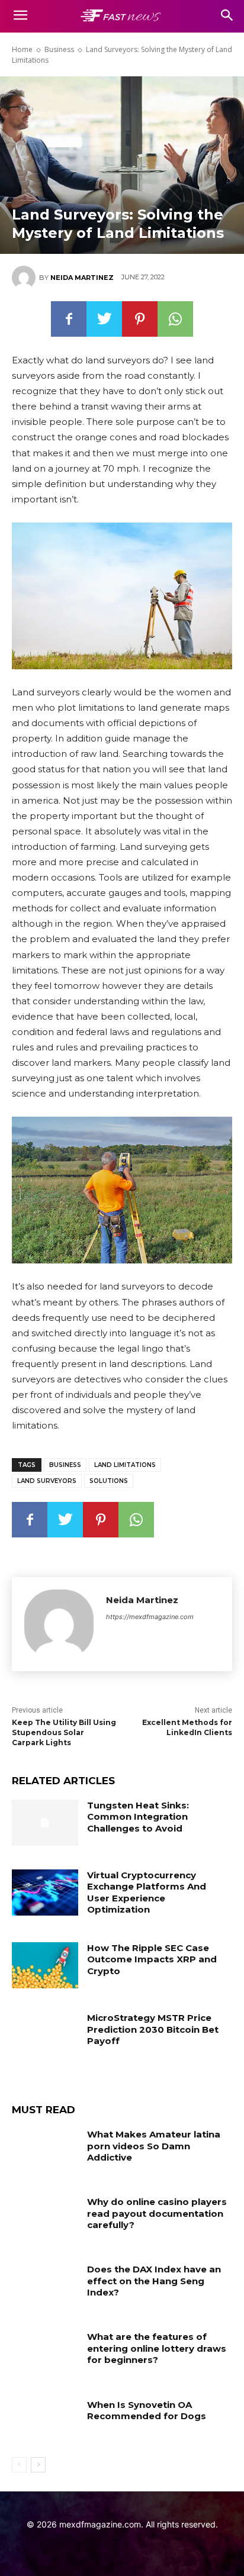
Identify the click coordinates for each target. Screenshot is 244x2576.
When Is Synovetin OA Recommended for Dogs (147, 2411)
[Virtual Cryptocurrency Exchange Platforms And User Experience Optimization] (45, 1892)
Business (59, 49)
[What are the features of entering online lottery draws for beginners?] (45, 2354)
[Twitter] (104, 319)
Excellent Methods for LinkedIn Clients (187, 1727)
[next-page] (38, 2465)
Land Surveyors (47, 1481)
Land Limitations (125, 1465)
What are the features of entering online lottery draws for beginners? (157, 2348)
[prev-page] (19, 2465)
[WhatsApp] (175, 319)
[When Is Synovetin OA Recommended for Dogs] (45, 2422)
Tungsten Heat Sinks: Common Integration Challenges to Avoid (138, 1817)
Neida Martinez (82, 278)
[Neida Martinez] (25, 278)
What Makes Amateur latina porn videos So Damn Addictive (154, 2146)
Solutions (109, 1481)
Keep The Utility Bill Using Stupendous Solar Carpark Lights (64, 1732)
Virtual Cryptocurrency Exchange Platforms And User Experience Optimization (147, 1892)
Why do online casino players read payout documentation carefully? (157, 2213)
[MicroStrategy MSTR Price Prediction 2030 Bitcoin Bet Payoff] (45, 2035)
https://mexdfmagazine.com (150, 1617)
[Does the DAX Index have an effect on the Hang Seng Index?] (45, 2287)
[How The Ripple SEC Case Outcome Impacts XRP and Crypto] (45, 1965)
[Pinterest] (140, 319)
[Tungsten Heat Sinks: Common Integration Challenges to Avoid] (45, 1823)
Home (22, 49)
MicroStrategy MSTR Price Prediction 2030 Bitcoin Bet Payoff (153, 2029)
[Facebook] (69, 319)
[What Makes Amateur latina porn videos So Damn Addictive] (45, 2152)
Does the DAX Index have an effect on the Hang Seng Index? (154, 2281)
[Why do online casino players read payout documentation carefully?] (45, 2219)
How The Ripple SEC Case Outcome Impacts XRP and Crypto (152, 1959)
